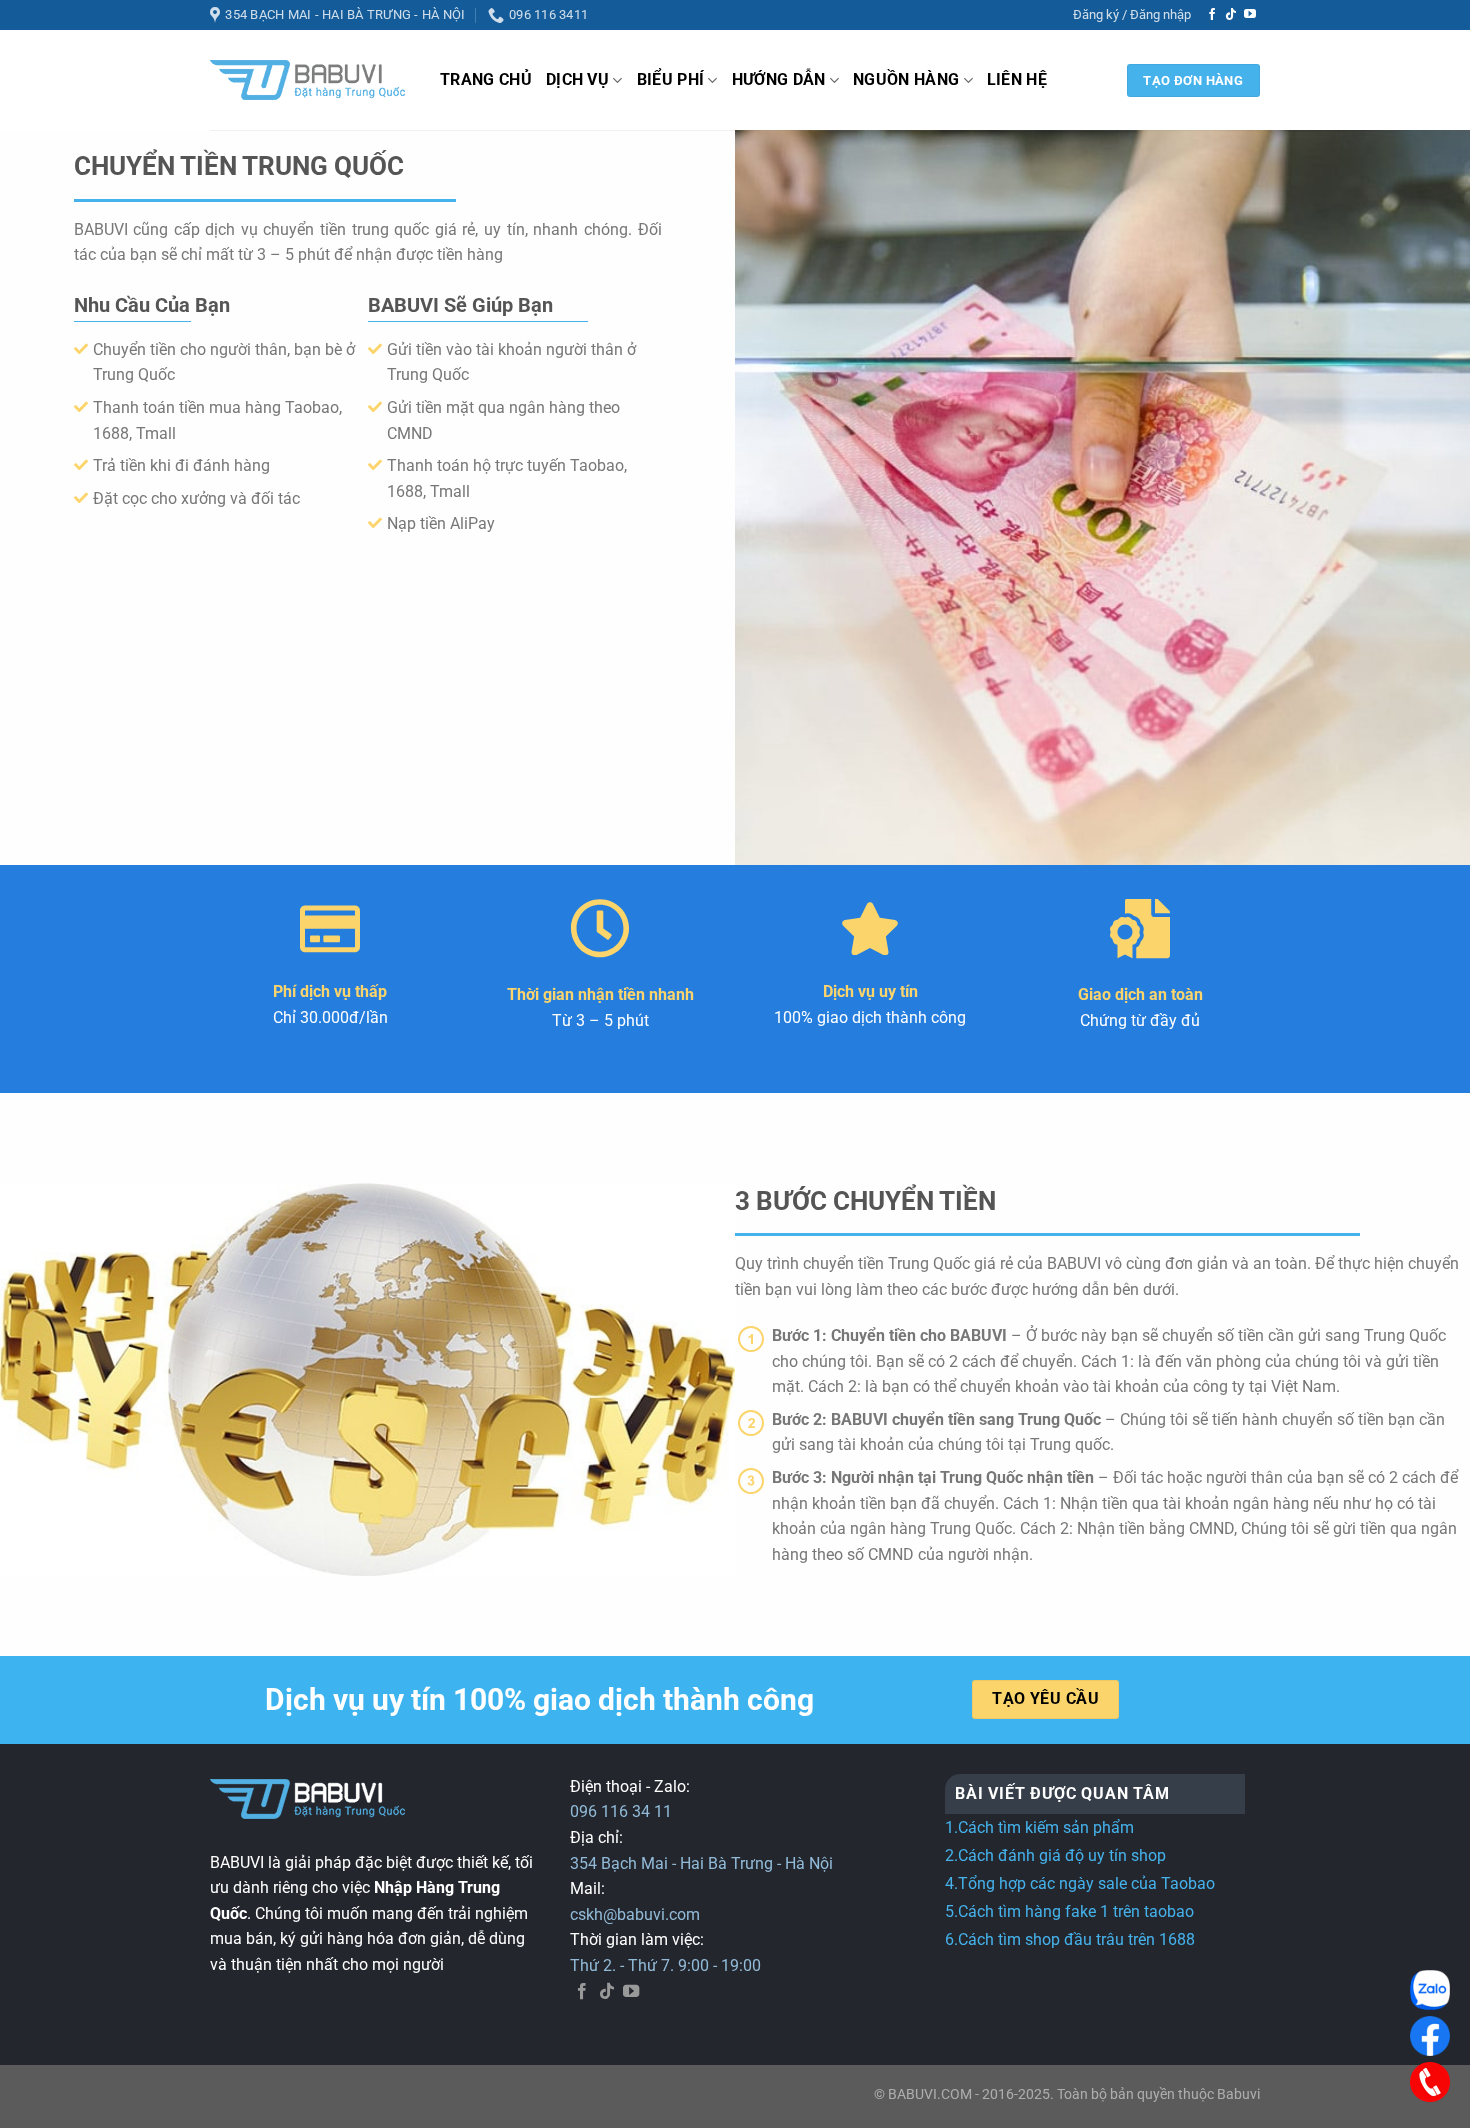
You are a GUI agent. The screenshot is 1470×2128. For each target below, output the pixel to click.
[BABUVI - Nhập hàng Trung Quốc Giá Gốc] (310, 80)
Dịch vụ (577, 79)
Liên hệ (1017, 79)
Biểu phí (671, 79)
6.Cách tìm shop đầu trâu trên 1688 (1070, 1939)
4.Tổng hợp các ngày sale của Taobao (1080, 1883)
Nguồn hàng (906, 79)
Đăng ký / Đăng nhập (1132, 14)
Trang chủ (486, 79)
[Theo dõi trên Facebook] (1212, 15)
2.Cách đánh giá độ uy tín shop (1055, 1855)
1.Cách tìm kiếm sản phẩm (1039, 1827)
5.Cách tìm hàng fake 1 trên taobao (1069, 1911)
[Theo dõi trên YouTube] (1250, 15)
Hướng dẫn (779, 79)
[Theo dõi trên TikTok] (1231, 15)
